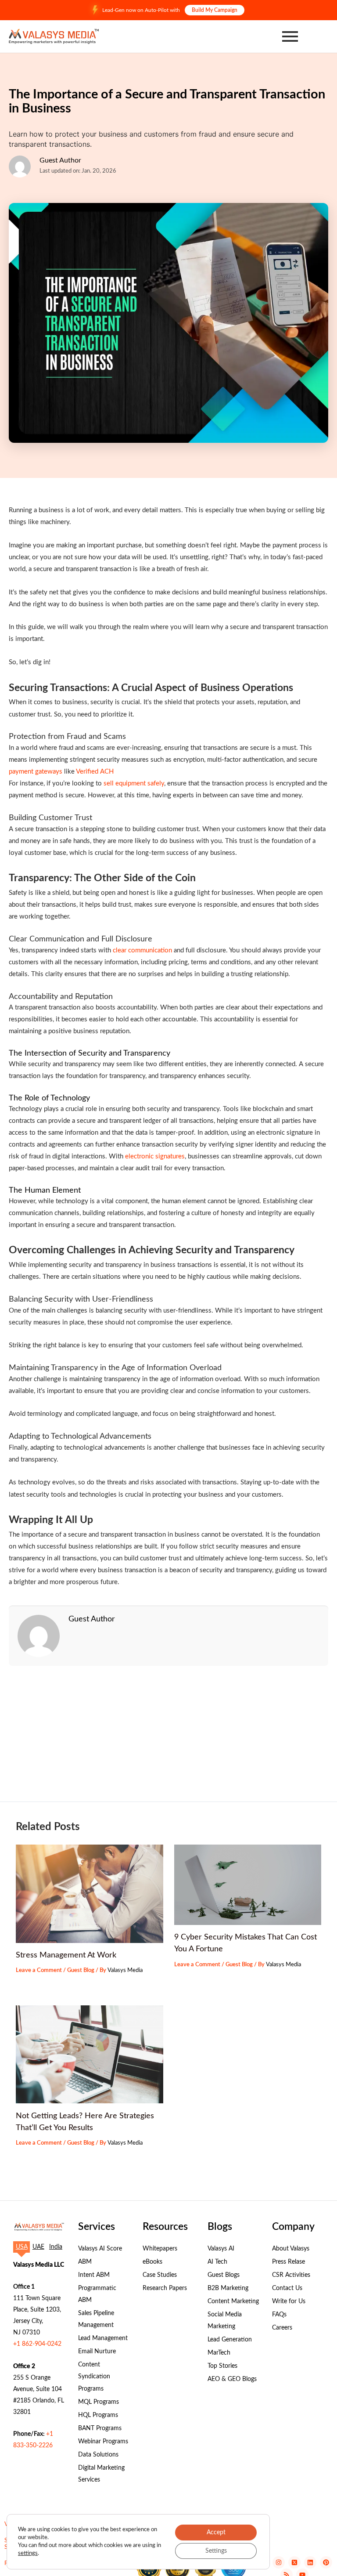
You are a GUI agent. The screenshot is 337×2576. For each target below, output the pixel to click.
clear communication (142, 950)
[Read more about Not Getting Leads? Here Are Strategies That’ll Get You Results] (89, 2054)
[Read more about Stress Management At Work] (89, 1894)
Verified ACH (95, 772)
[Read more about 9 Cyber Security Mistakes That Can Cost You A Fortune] (248, 1885)
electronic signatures (155, 1156)
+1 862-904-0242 (37, 2344)
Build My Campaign (215, 10)
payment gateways (36, 772)
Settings (216, 2551)
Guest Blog (81, 1970)
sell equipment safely (134, 783)
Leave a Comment (39, 1970)
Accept (216, 2533)
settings (28, 2553)
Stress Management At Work (66, 1955)
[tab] (22, 2247)
